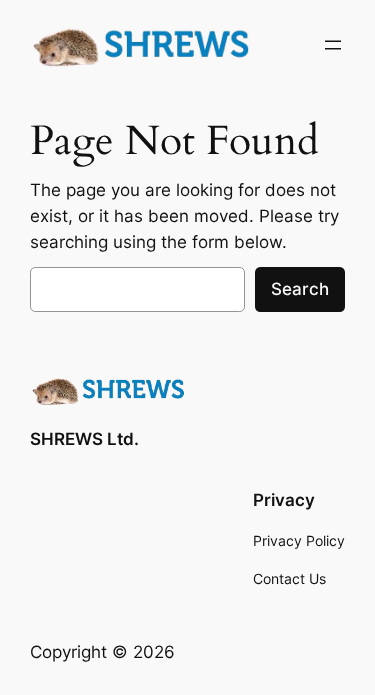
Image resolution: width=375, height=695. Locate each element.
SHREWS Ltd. (84, 439)
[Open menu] (333, 45)
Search (300, 289)
